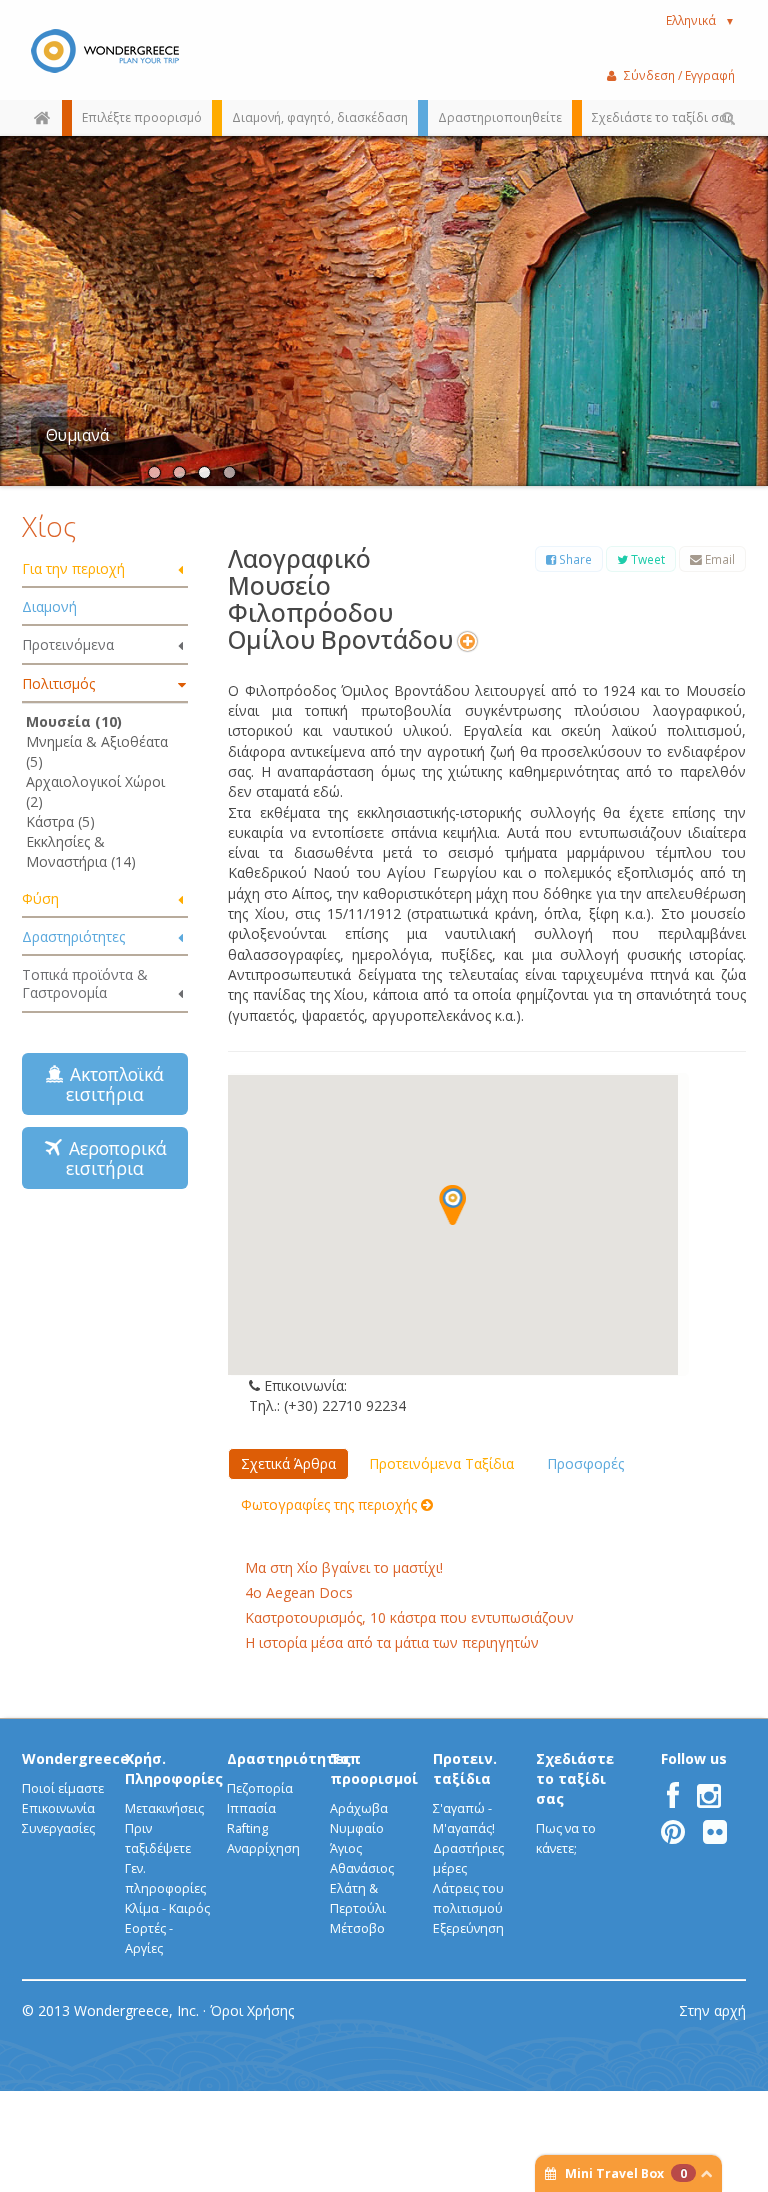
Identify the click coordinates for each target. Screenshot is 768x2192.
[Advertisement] (147, 1366)
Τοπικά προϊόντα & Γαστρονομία (85, 983)
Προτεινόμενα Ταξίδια (441, 1463)
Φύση (40, 898)
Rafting (247, 1828)
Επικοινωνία (58, 1808)
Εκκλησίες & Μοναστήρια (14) (81, 851)
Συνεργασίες (58, 1828)
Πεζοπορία (260, 1788)
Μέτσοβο (357, 1928)
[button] (452, 1205)
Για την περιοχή (73, 568)
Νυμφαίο (357, 1828)
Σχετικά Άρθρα (288, 1463)
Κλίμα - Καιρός (167, 1908)
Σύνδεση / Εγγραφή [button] (679, 75)
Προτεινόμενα (68, 644)
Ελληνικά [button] (700, 20)
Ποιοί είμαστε (63, 1788)
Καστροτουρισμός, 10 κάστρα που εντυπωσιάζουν (409, 1617)
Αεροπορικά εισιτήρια (113, 1158)
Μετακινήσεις (164, 1808)
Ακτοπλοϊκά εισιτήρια (112, 1084)
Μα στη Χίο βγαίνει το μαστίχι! (344, 1567)
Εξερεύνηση (468, 1928)
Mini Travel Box (626, 2173)
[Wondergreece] (105, 50)
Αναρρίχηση (263, 1848)
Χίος (49, 526)
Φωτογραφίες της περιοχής (331, 1504)
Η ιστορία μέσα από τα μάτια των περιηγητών (392, 1642)
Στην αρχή (712, 2010)
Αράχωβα (359, 1808)
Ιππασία (251, 1808)
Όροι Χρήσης (252, 2010)
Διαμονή (49, 606)
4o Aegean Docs (299, 1592)
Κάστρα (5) (60, 821)
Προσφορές (585, 1463)
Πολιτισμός (58, 683)
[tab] (105, 570)
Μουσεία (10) (74, 721)
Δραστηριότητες (73, 936)
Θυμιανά (77, 435)
